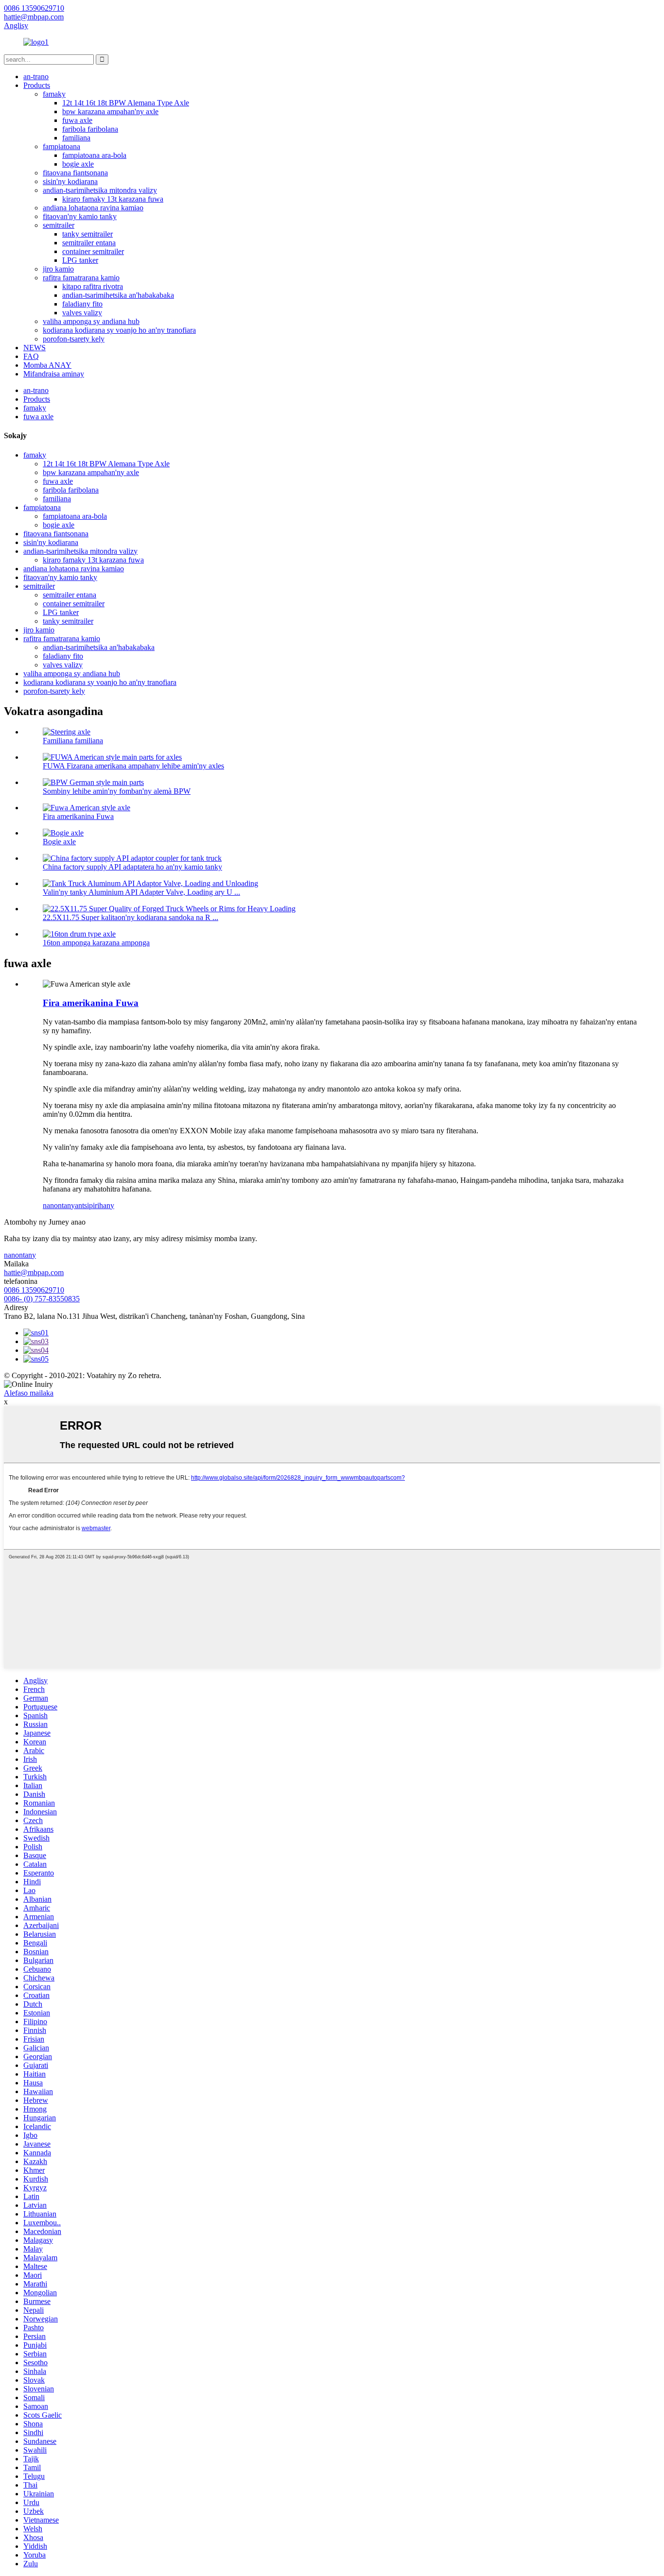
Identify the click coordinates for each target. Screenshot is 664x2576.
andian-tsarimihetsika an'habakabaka (118, 295)
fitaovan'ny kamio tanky (80, 216)
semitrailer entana (89, 243)
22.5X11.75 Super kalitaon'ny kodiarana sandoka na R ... (131, 917)
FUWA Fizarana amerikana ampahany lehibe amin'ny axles (133, 766)
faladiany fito (82, 304)
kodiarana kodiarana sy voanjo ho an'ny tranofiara (119, 330)
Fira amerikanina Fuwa (78, 816)
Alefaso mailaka (29, 1393)
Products (37, 85)
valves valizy (82, 313)
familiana (76, 138)
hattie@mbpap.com (34, 1272)
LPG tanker (80, 260)
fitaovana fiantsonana (75, 173)
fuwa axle (77, 120)
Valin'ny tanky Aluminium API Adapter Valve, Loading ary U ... (141, 892)
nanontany (59, 1205)
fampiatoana (61, 146)
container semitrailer (93, 251)
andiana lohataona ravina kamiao (93, 208)
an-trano (36, 77)
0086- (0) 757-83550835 (42, 1299)
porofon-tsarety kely (74, 339)
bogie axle (78, 164)
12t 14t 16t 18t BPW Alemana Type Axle (126, 103)
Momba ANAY (47, 365)
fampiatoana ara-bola (94, 155)
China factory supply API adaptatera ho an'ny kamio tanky (132, 867)
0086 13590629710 (34, 1290)
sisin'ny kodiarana (70, 181)
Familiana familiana (73, 741)
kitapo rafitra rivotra (93, 286)
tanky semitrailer (87, 234)
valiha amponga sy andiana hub (91, 321)
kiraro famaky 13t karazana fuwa (113, 199)
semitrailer (59, 225)
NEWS (35, 348)
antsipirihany (95, 1205)
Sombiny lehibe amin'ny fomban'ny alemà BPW (117, 791)
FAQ (31, 356)
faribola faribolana (90, 129)
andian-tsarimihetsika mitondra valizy (100, 190)
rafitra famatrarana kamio (81, 278)
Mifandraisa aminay (54, 374)
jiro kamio (58, 269)
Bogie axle (59, 842)
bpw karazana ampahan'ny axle (110, 111)
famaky (54, 94)
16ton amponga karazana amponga (96, 943)
